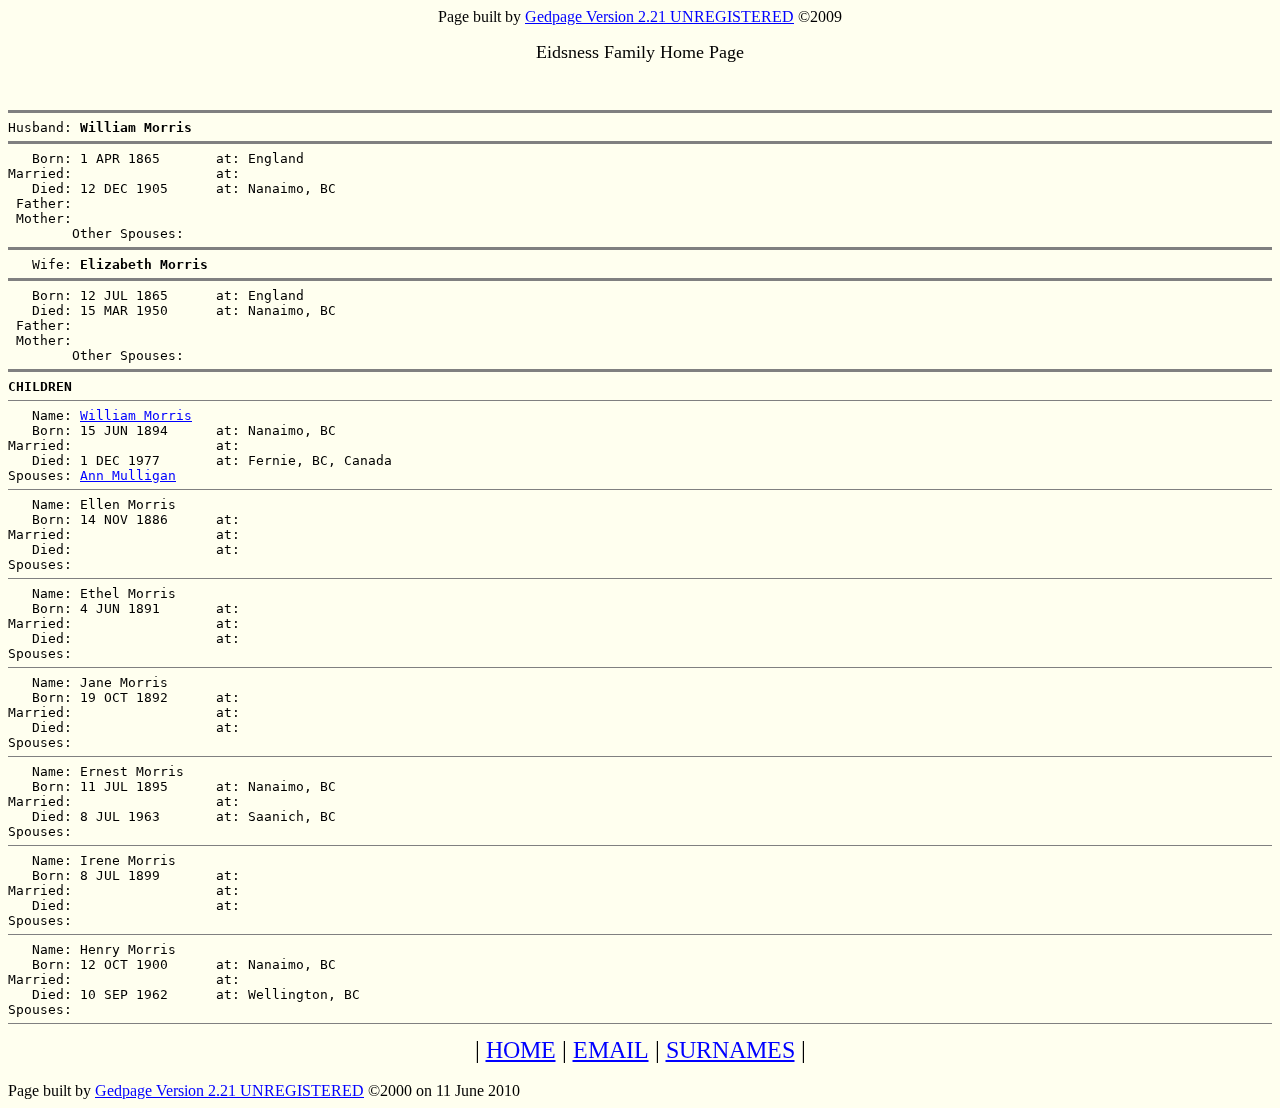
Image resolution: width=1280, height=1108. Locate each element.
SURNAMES (730, 1050)
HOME (521, 1050)
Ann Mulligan (128, 475)
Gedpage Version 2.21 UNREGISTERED (659, 16)
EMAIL (611, 1050)
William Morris (136, 415)
